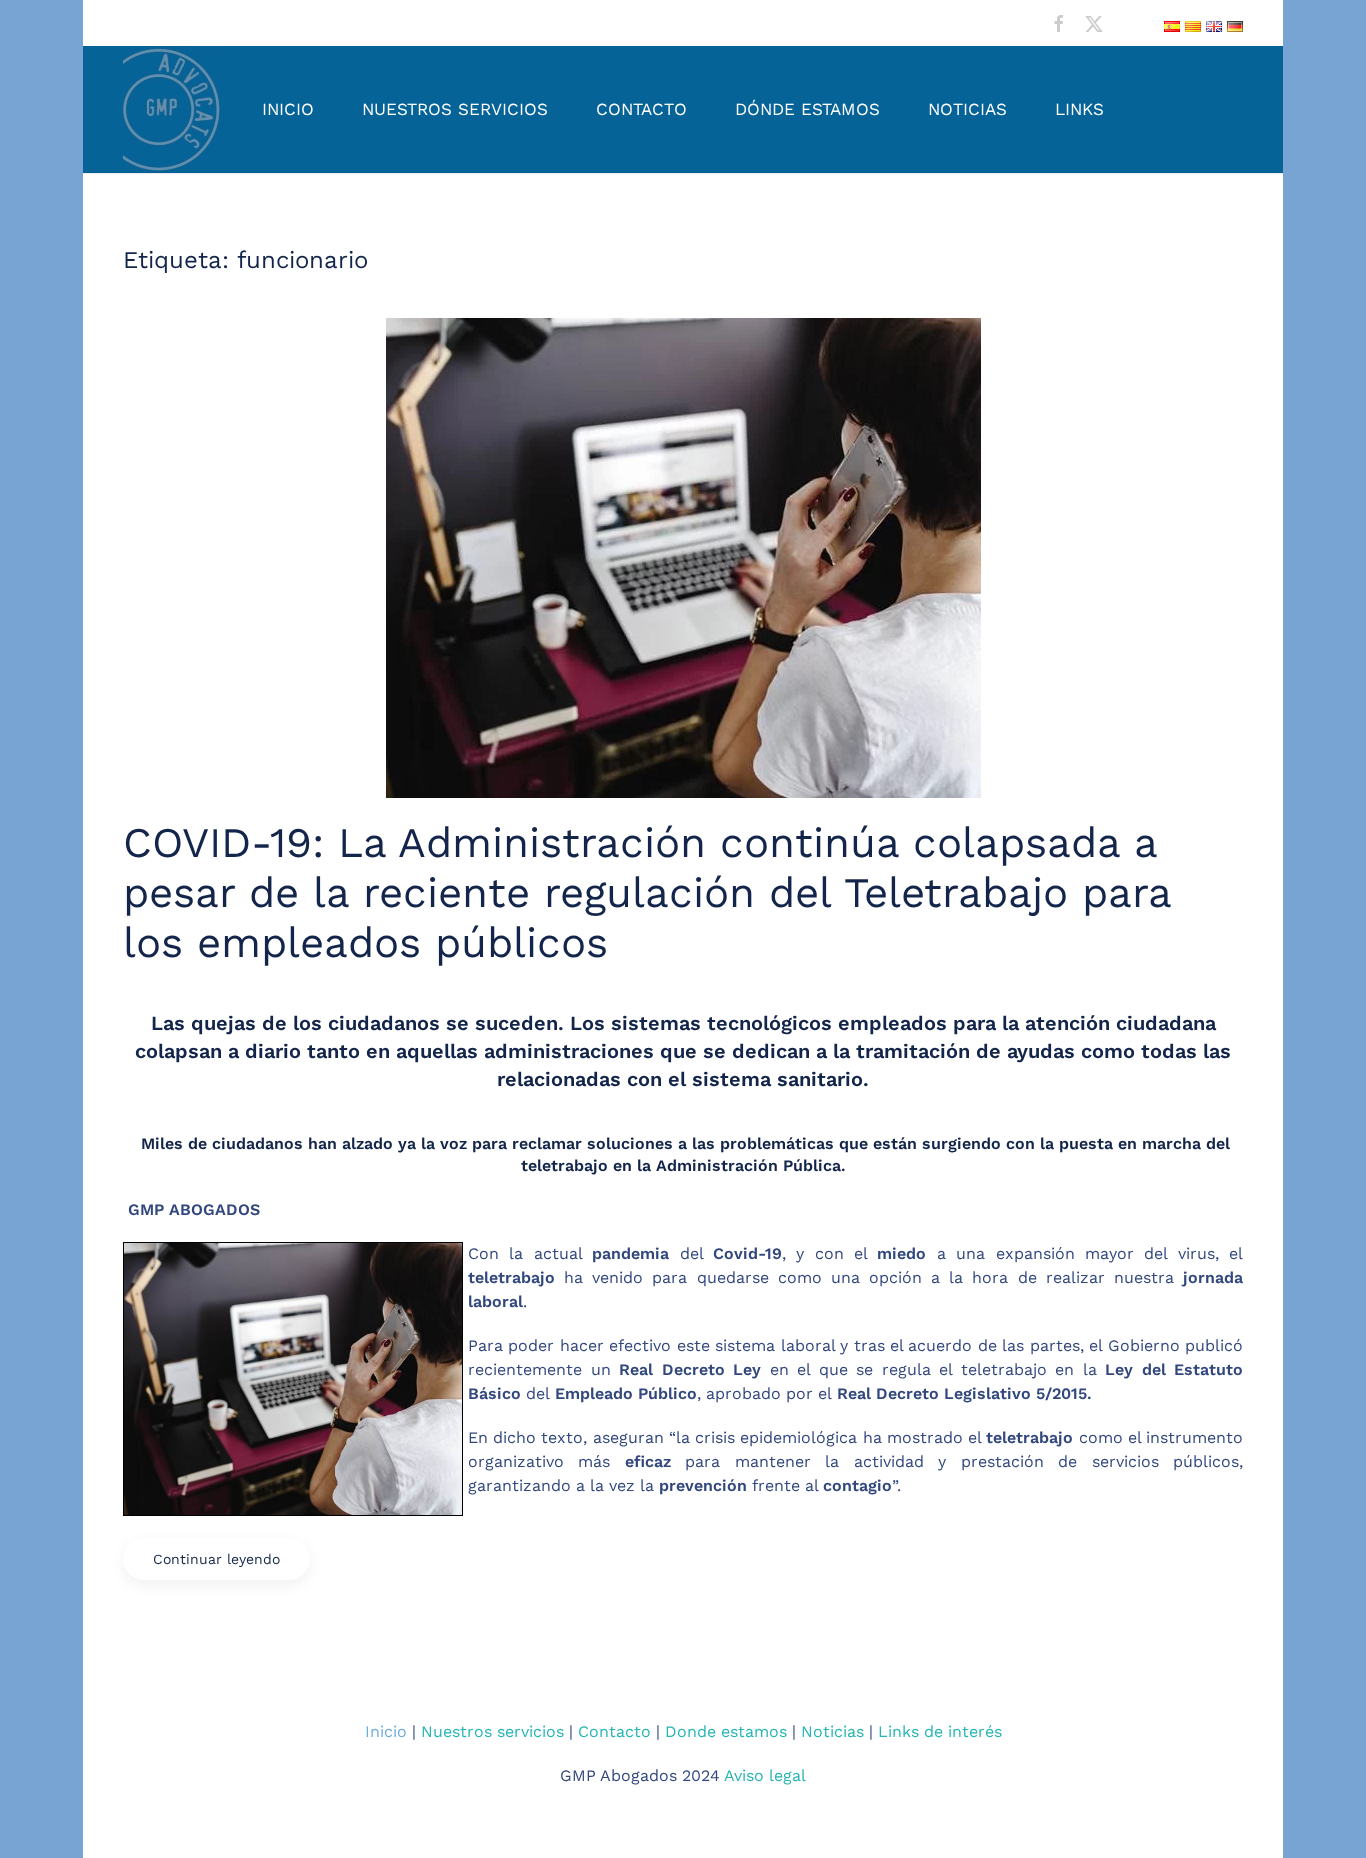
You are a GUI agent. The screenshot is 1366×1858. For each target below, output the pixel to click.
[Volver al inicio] (173, 109)
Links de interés (940, 1731)
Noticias (967, 109)
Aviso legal (765, 1775)
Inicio (288, 109)
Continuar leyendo (216, 1559)
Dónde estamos (807, 109)
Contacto (641, 109)
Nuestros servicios (455, 109)
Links (1079, 109)
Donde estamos (726, 1731)
